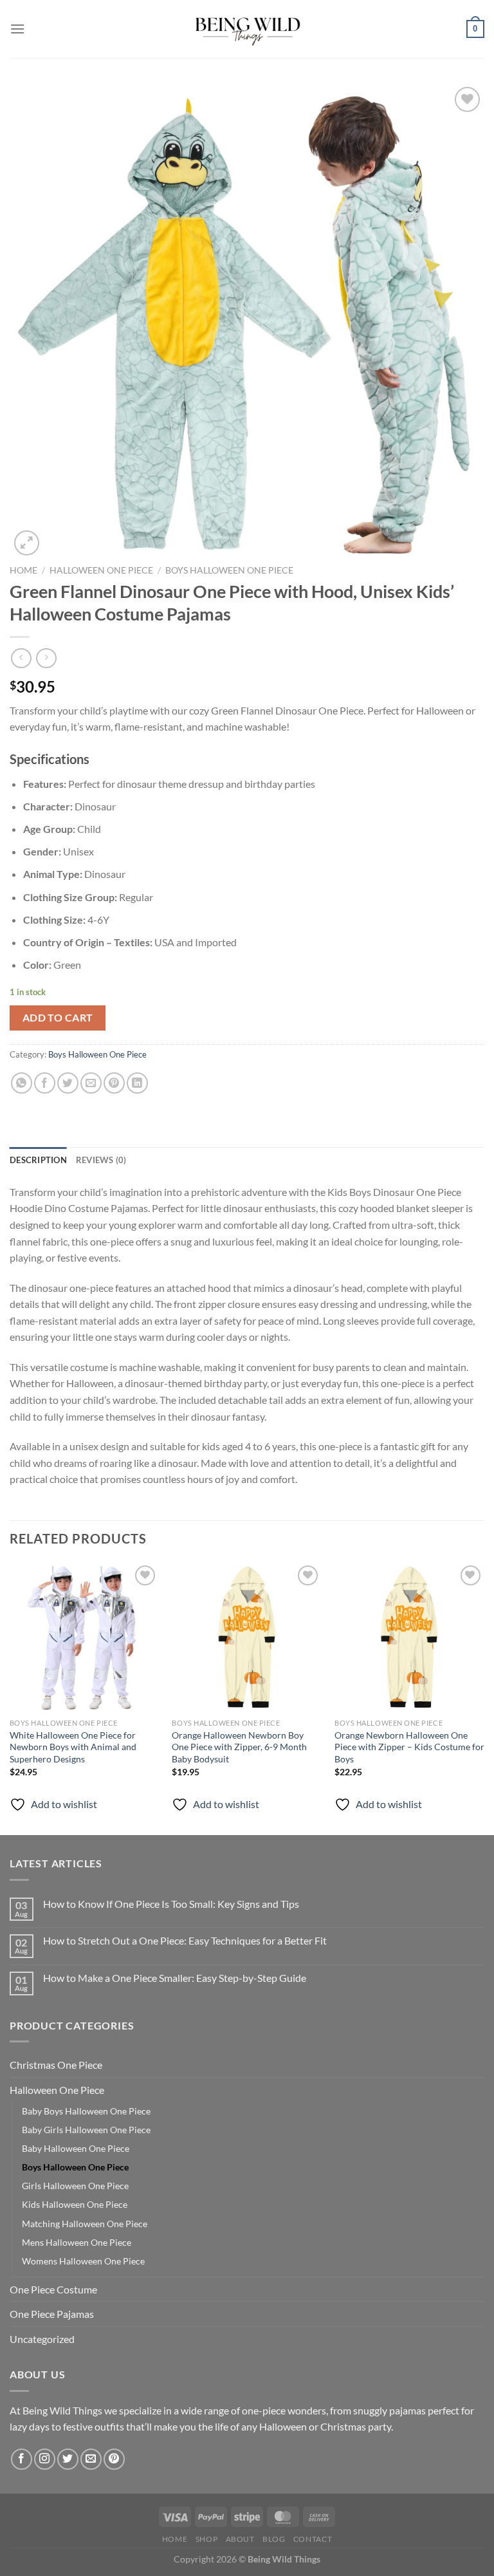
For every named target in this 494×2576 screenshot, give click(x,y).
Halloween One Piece (101, 570)
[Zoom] (27, 543)
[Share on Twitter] (68, 1083)
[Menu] (17, 29)
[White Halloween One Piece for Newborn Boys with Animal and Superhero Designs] (85, 1637)
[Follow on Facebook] (22, 2459)
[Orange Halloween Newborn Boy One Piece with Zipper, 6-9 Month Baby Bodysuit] (247, 1637)
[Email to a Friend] (91, 1083)
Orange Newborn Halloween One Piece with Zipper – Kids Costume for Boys (409, 1747)
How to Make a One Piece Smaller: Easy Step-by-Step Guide (175, 1978)
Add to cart (58, 1018)
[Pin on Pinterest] (114, 1083)
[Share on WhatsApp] (22, 1083)
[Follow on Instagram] (45, 2459)
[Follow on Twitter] (68, 2459)
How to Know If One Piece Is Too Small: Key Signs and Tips (171, 1904)
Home (23, 570)
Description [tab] (38, 1160)
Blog (274, 2539)
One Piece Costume (53, 2289)
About (240, 2539)
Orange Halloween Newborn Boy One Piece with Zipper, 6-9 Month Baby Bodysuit (239, 1747)
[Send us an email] (91, 2459)
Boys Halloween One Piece (229, 570)
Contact (313, 2539)
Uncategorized (42, 2339)
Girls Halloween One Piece (75, 2186)
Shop (206, 2539)
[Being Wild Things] (247, 29)
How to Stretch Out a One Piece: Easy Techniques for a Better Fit (185, 1940)
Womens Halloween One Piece (83, 2261)
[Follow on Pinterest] (114, 2459)
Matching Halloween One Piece (85, 2224)
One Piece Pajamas (52, 2314)
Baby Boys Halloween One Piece (86, 2111)
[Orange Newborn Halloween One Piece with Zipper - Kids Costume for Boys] (409, 1637)
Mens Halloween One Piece (77, 2242)
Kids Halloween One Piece (75, 2204)
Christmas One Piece (56, 2065)
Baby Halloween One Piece (76, 2148)
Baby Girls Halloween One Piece (86, 2130)
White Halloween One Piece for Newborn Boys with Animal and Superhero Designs (73, 1747)
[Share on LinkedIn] (137, 1083)
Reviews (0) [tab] (101, 1160)
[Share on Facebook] (45, 1083)
